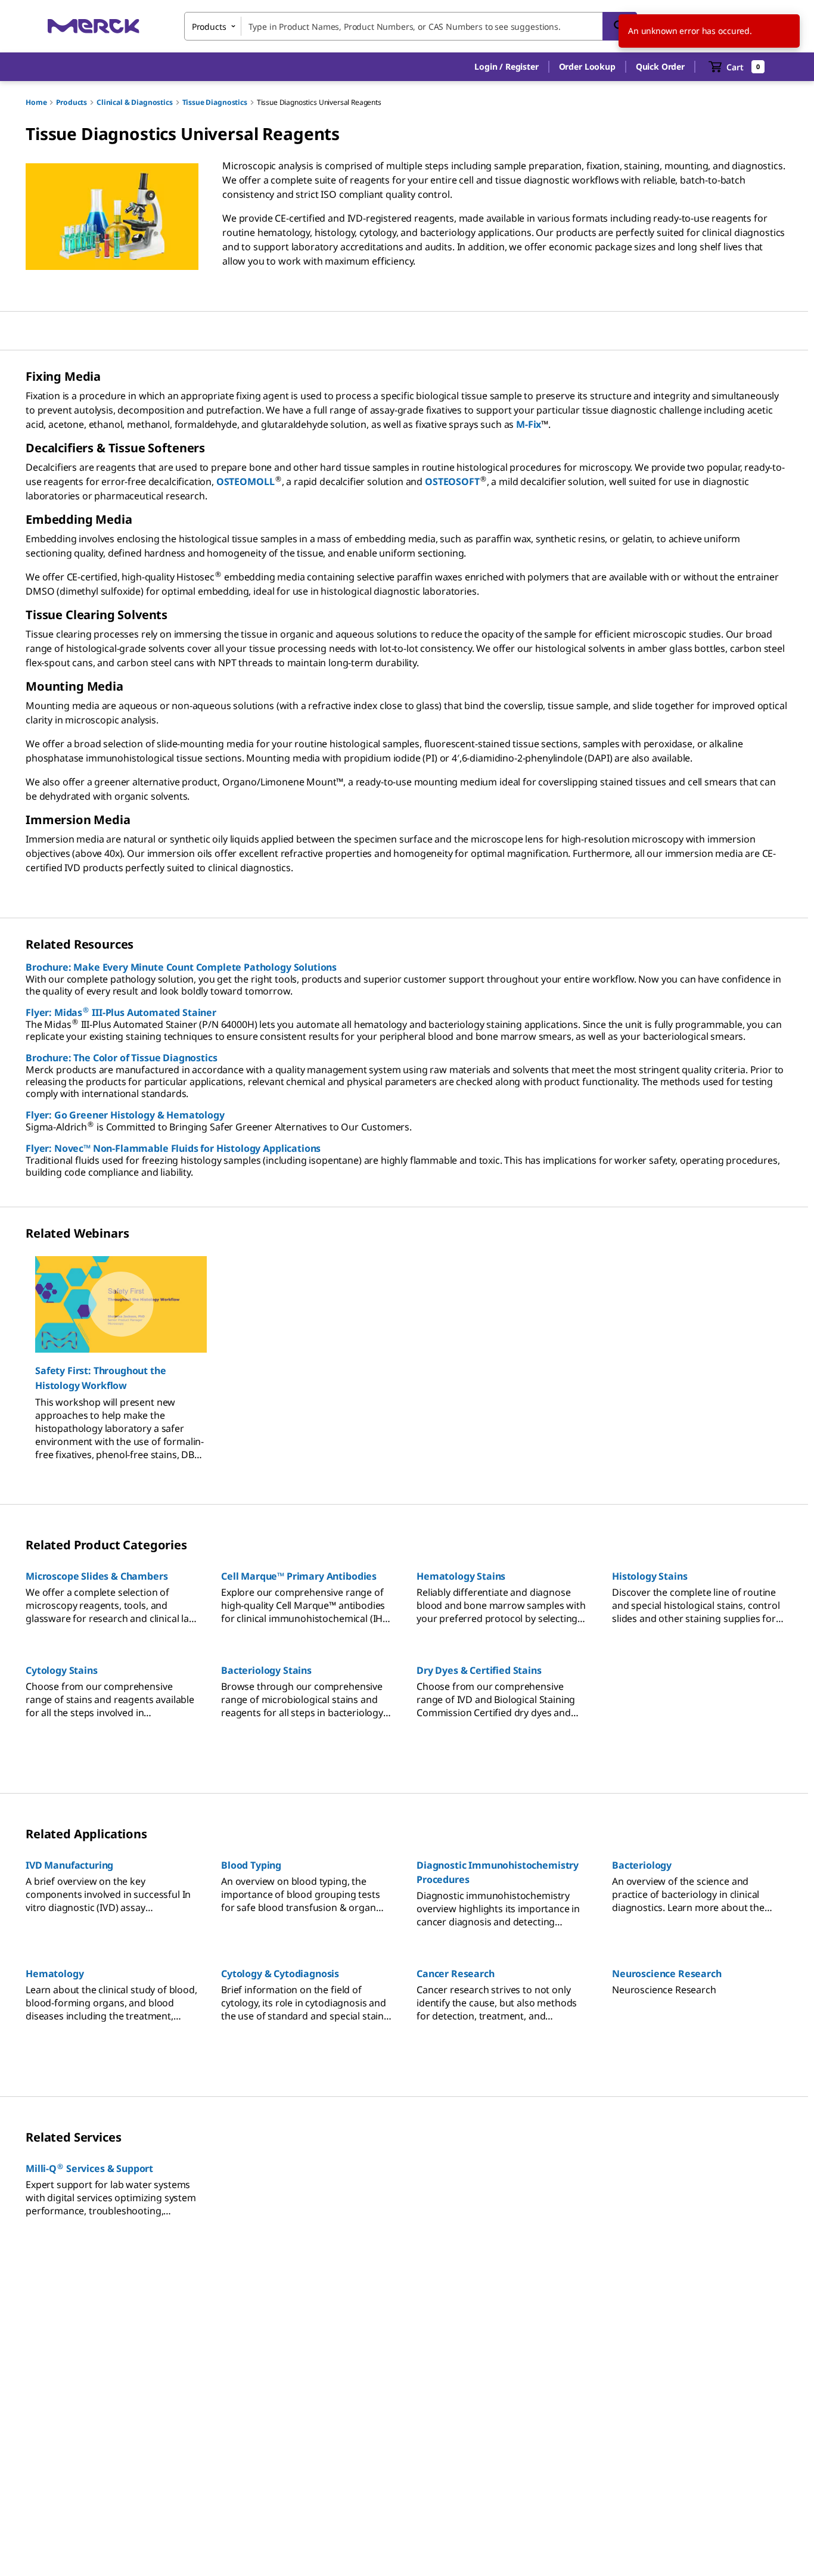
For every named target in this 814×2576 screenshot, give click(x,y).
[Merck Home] (94, 26)
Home (36, 102)
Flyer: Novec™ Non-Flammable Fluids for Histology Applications (173, 1148)
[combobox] (411, 26)
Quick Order (660, 66)
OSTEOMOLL (246, 481)
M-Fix (529, 424)
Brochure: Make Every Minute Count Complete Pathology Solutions (181, 967)
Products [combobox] (209, 27)
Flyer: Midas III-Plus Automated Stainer (121, 1012)
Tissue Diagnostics (215, 102)
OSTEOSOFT (452, 481)
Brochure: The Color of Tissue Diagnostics (121, 1058)
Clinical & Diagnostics (134, 102)
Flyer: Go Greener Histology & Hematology (125, 1115)
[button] (506, 67)
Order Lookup (587, 66)
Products (72, 102)
